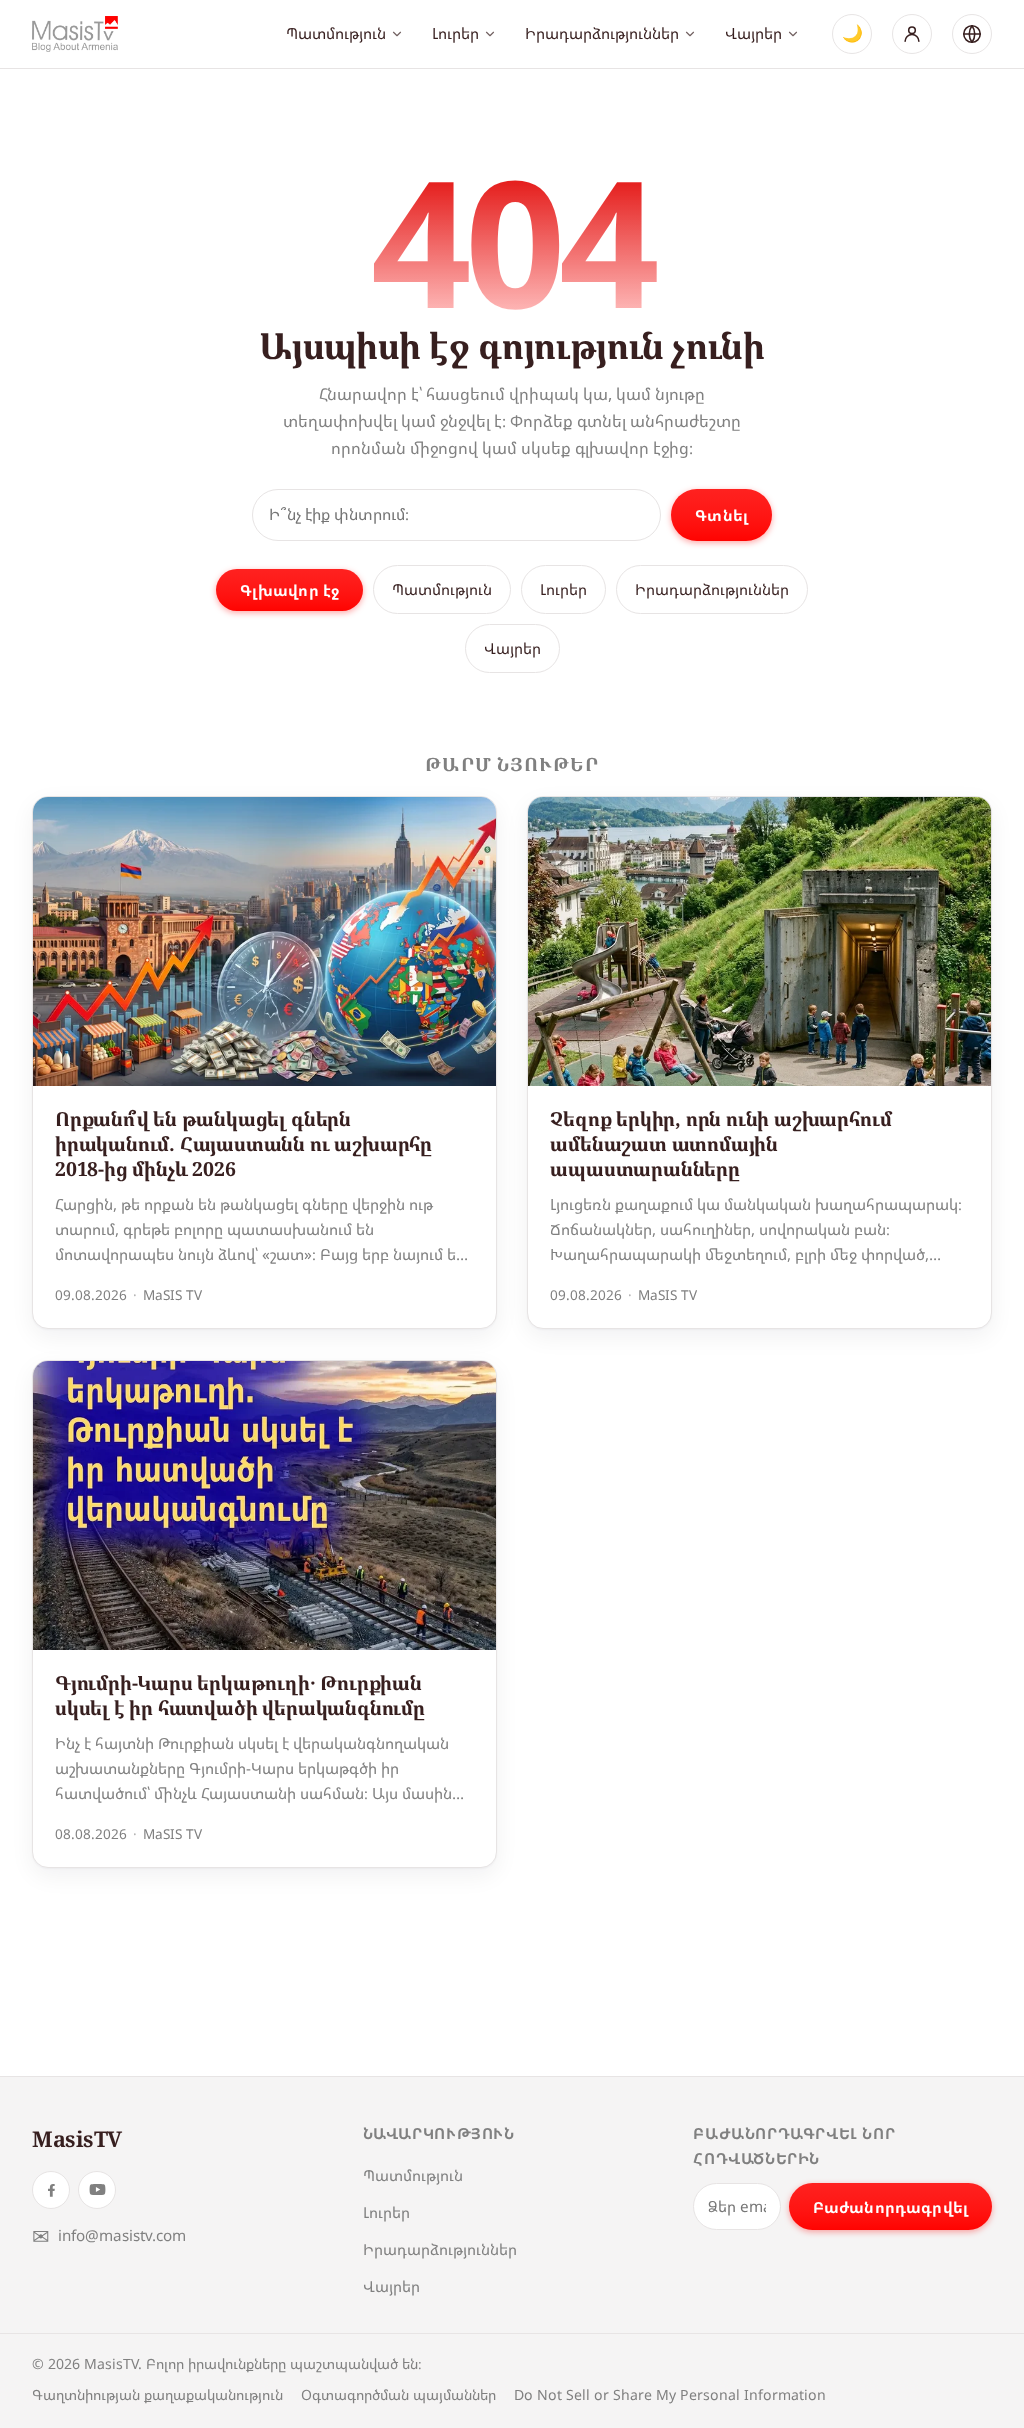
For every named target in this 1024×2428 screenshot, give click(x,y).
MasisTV (77, 2138)
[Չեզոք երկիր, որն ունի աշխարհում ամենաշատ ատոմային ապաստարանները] (759, 941)
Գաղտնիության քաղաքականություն (157, 2394)
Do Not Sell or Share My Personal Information (670, 2394)
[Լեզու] (972, 34)
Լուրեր (455, 33)
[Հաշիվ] (912, 34)
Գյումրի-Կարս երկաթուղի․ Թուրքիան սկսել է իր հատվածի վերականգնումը (240, 1695)
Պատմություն (336, 33)
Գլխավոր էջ (290, 590)
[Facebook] (51, 2190)
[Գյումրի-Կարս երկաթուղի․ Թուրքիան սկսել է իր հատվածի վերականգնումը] (264, 1505)
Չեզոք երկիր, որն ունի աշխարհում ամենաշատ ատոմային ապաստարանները (720, 1144)
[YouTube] (97, 2190)
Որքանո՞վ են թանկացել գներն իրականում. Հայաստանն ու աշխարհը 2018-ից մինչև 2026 (243, 1144)
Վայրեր (753, 33)
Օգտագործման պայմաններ (398, 2394)
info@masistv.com (109, 2235)
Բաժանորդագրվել (890, 2207)
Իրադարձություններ (602, 33)
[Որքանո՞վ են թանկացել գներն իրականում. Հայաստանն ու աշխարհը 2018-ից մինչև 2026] (264, 941)
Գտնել (721, 515)
